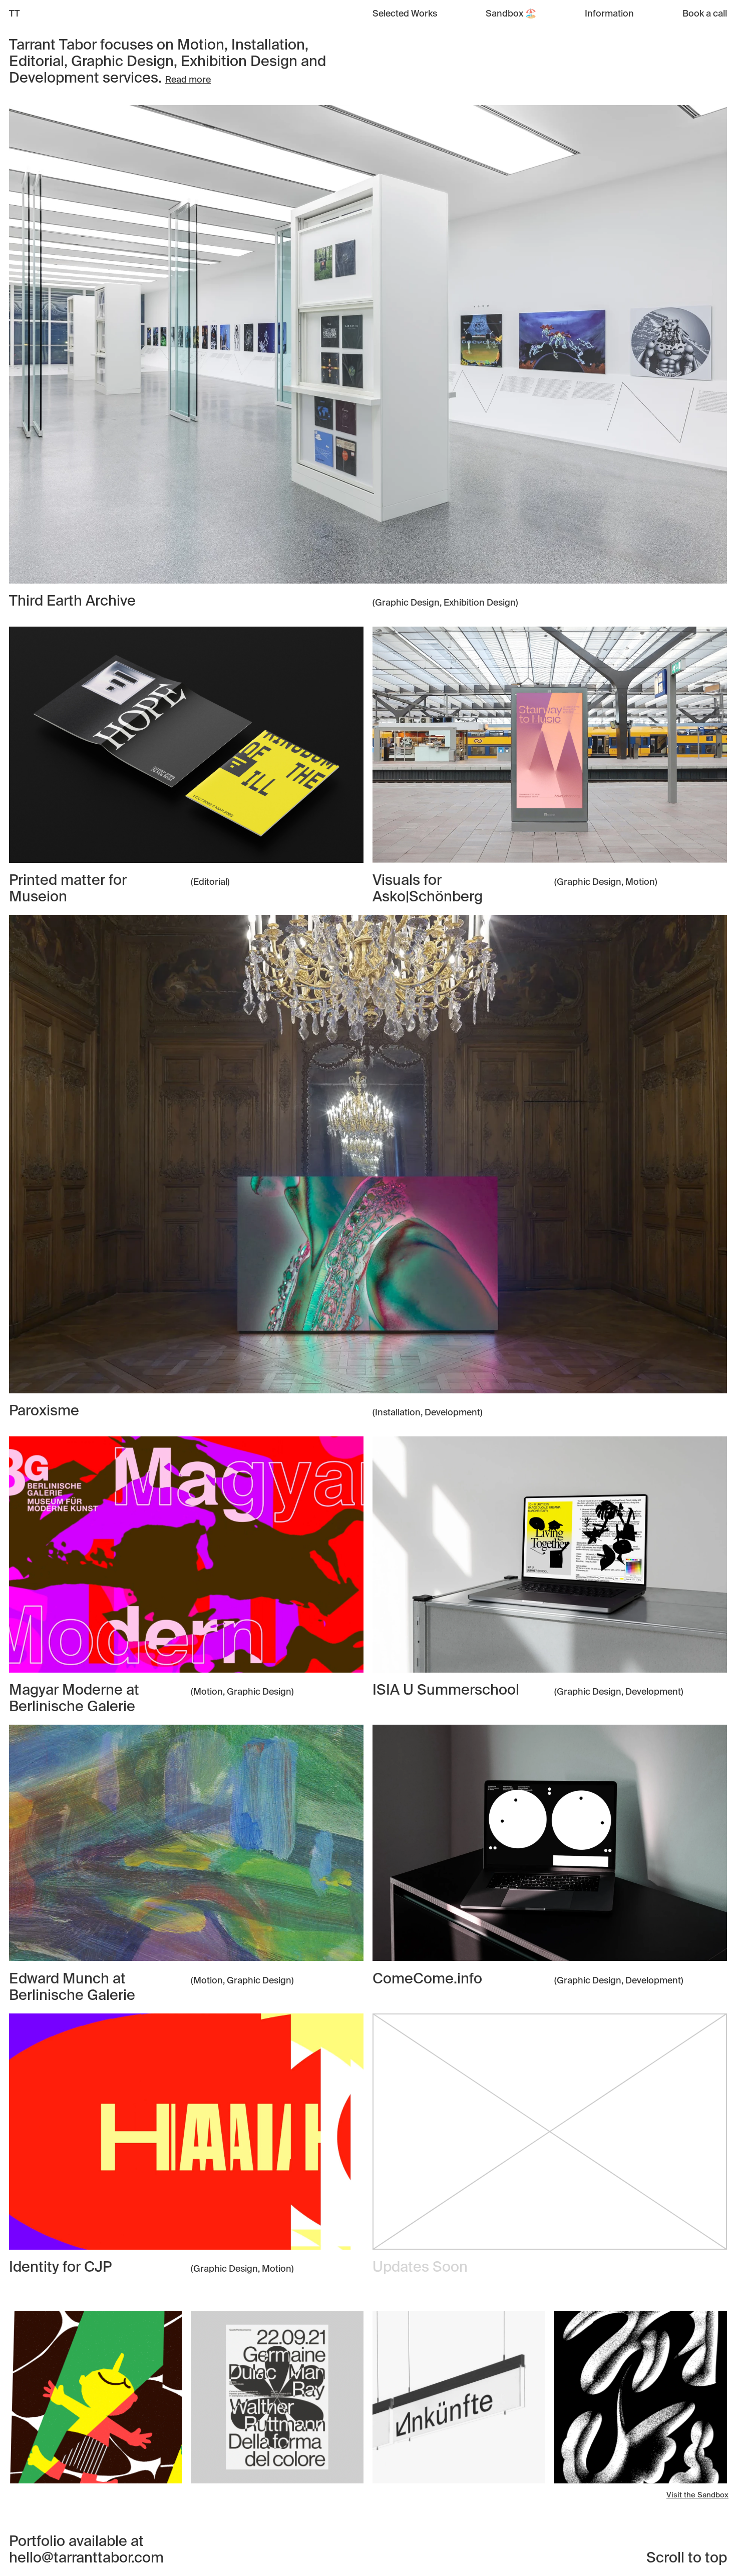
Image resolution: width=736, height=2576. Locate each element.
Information (609, 14)
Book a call (705, 14)
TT (15, 14)
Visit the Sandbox (697, 2495)
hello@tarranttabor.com (86, 2559)
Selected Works (405, 14)
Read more (188, 80)
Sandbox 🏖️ (511, 14)
